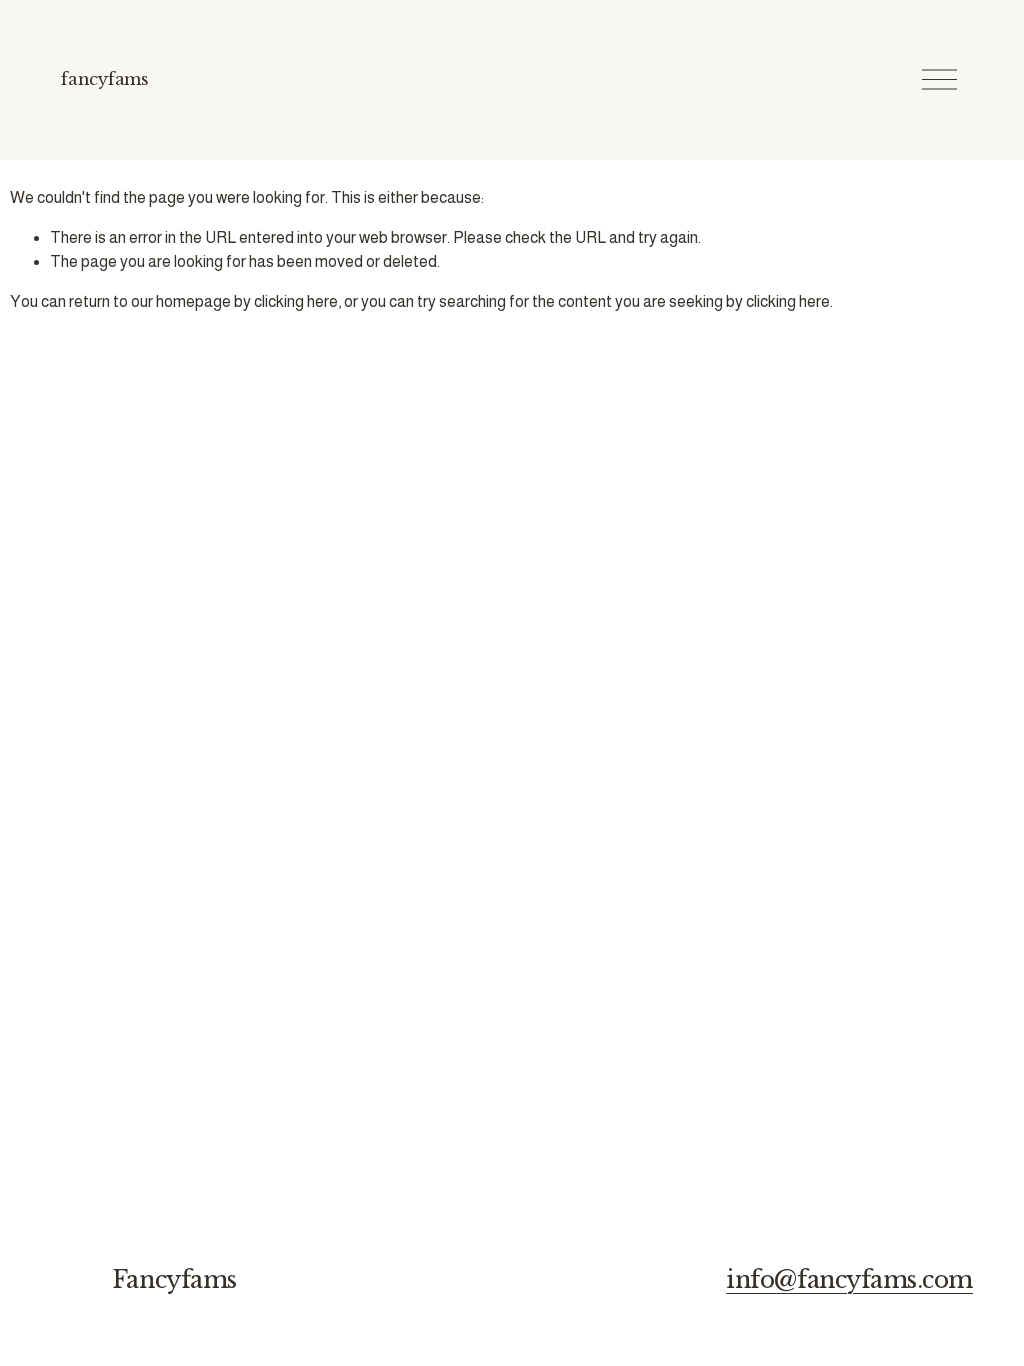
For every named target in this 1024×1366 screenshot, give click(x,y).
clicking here (296, 301)
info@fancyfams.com (849, 1279)
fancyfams (104, 79)
